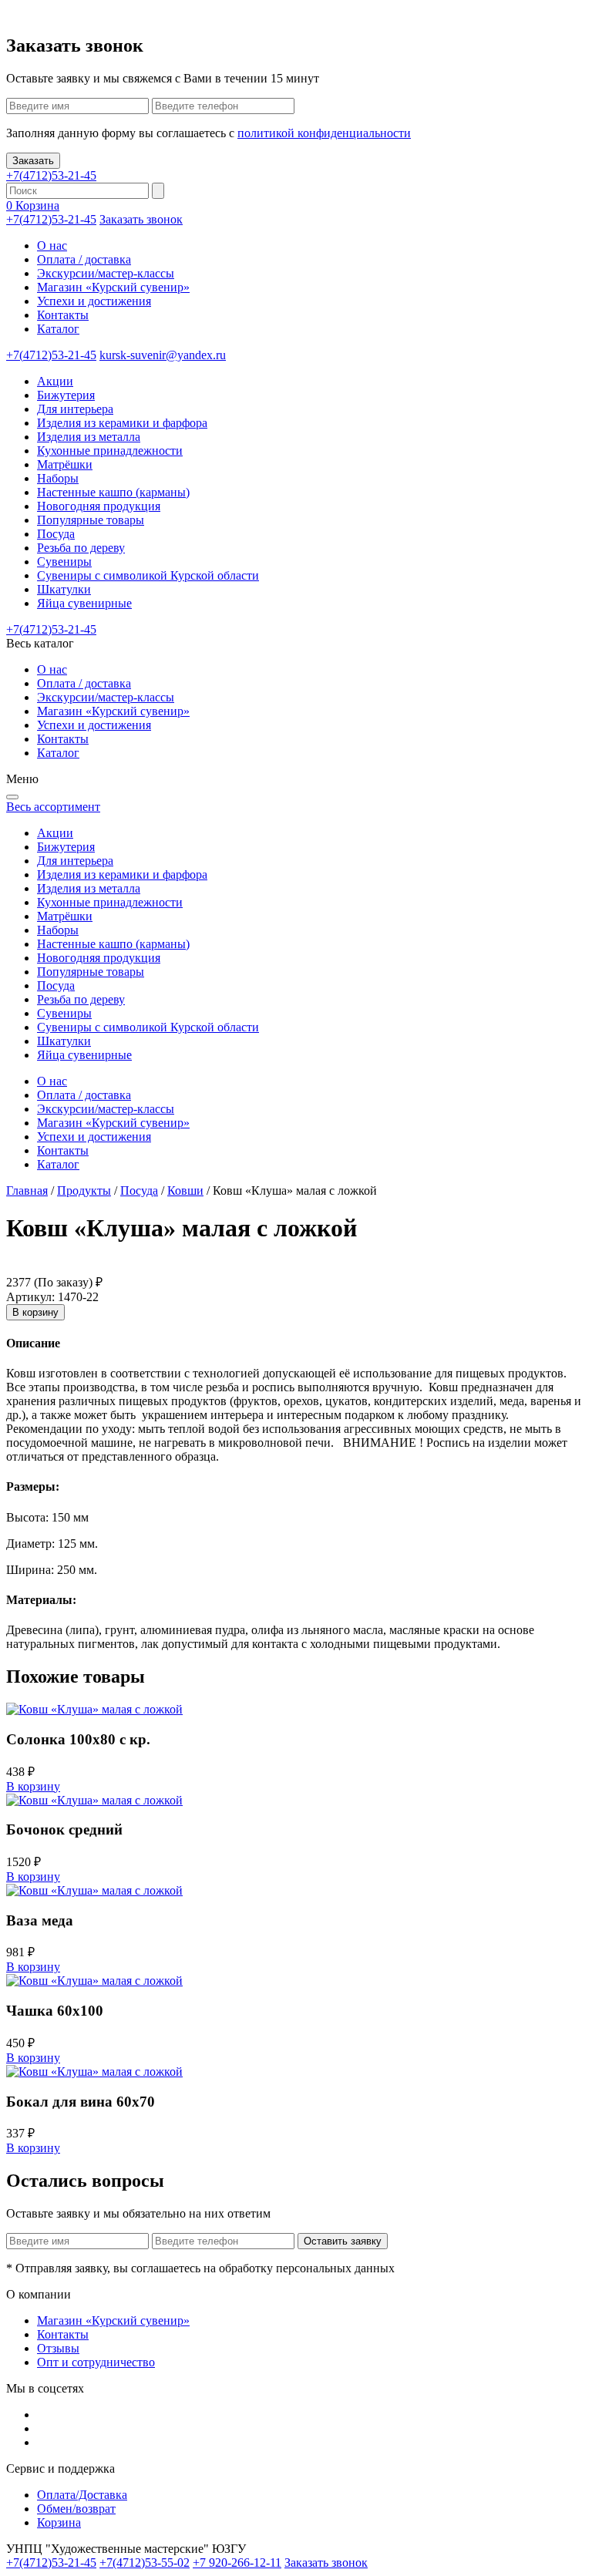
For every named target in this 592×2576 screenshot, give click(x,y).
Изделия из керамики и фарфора (122, 423)
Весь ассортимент (53, 807)
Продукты (84, 1190)
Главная (27, 1190)
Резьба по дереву (81, 548)
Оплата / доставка (84, 259)
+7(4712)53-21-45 (51, 175)
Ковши (185, 1190)
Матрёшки (65, 464)
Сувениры (64, 562)
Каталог (58, 329)
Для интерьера (75, 409)
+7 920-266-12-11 (237, 2563)
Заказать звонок (141, 219)
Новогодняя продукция (99, 506)
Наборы (58, 478)
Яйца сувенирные (84, 603)
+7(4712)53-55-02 (145, 2563)
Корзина (59, 2522)
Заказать (33, 161)
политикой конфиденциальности (324, 133)
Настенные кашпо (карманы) (113, 492)
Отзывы (58, 2348)
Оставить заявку (343, 2241)
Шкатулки (64, 589)
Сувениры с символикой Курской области (148, 575)
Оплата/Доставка (82, 2495)
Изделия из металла (89, 437)
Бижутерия (66, 395)
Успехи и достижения (94, 301)
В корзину (35, 1312)
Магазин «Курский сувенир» (113, 287)
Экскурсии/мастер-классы (106, 273)
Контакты (63, 315)
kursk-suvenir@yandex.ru (163, 355)
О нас (52, 245)
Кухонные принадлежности (110, 451)
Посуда (56, 534)
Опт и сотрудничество (96, 2362)
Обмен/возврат (76, 2509)
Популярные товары (91, 520)
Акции (55, 381)
